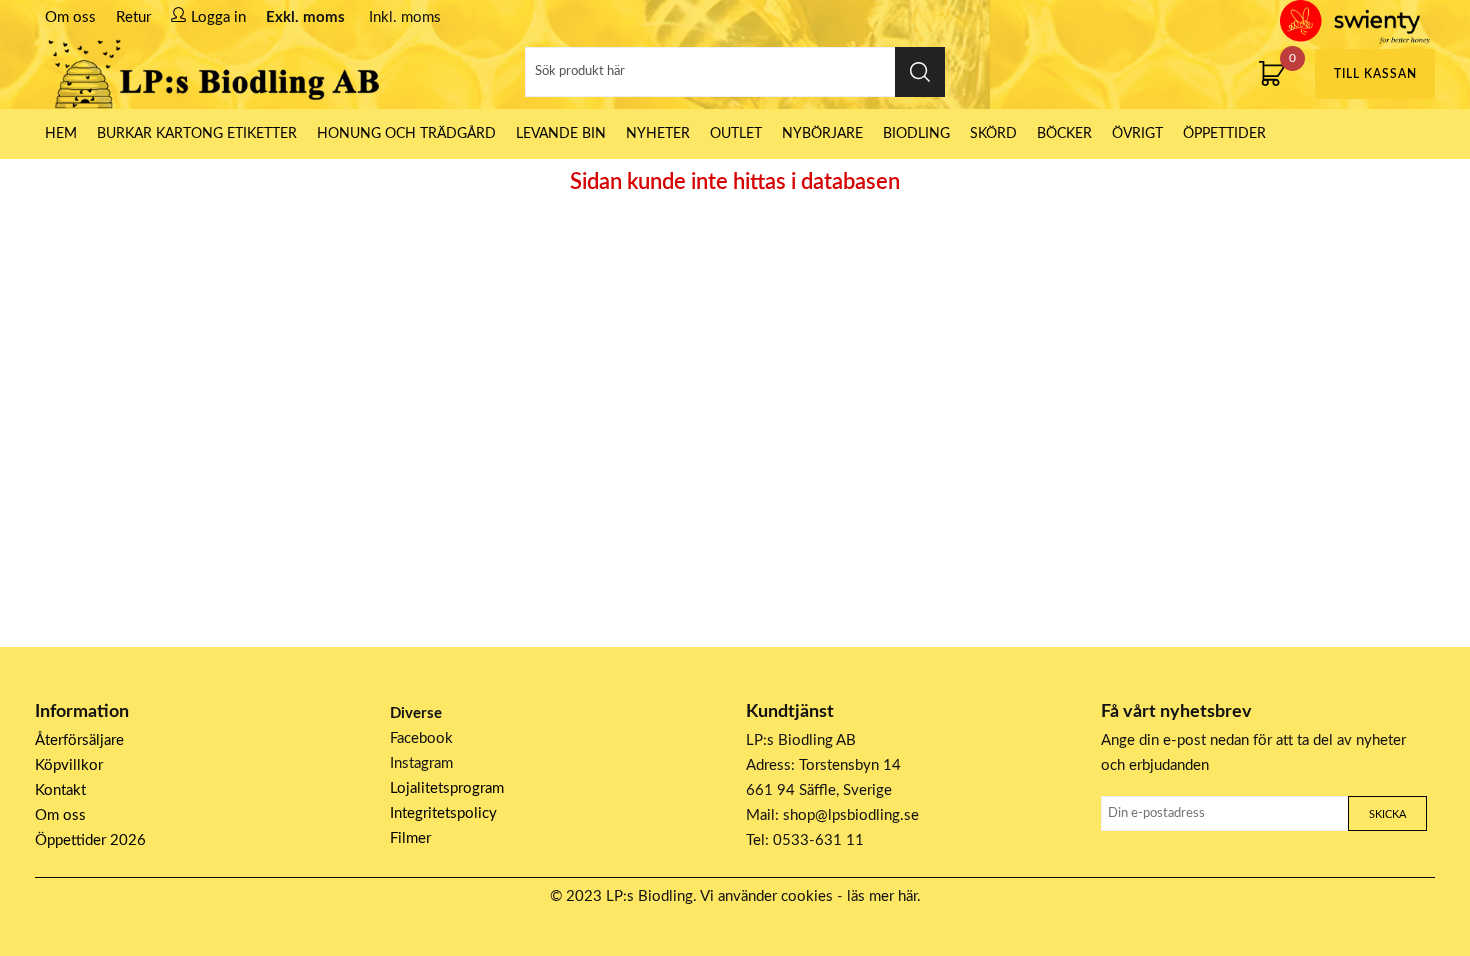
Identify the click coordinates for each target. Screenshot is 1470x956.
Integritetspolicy (443, 813)
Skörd (993, 134)
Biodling (916, 134)
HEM (61, 134)
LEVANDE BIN (561, 134)
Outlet (736, 134)
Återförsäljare (79, 740)
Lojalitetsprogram (447, 788)
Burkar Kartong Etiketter (197, 134)
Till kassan (1375, 74)
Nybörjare (822, 134)
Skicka (1387, 814)
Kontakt (60, 790)
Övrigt (1137, 134)
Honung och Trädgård (406, 134)
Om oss (70, 17)
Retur (133, 17)
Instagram (421, 763)
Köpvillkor (69, 765)
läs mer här (882, 896)
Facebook (421, 738)
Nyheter (658, 134)
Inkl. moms (405, 17)
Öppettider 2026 (90, 840)
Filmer (410, 838)
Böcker (1064, 134)
